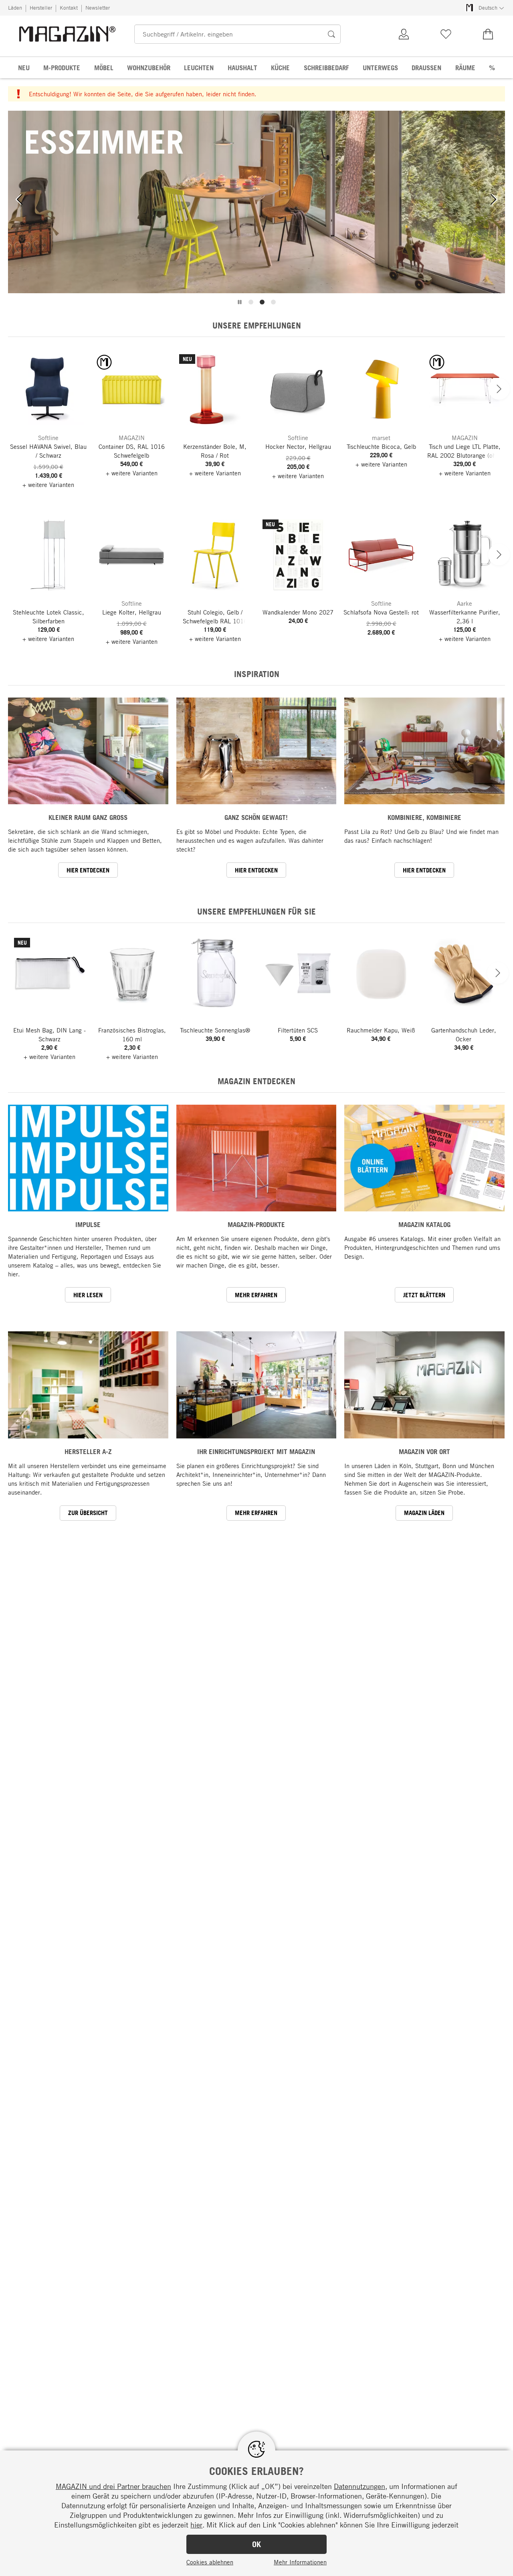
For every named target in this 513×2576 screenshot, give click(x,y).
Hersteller (41, 8)
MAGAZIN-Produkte (256, 1224)
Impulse (88, 1224)
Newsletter (98, 8)
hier (196, 2525)
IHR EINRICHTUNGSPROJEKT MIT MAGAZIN (256, 1451)
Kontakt (69, 8)
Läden (15, 8)
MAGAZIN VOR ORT (424, 1451)
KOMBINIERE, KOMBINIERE (424, 817)
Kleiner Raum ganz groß (88, 817)
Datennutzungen (360, 2486)
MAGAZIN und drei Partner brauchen (113, 2486)
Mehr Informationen (300, 2562)
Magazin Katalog (424, 1224)
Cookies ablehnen (210, 2562)
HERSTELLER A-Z (88, 1451)
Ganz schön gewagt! (256, 817)
